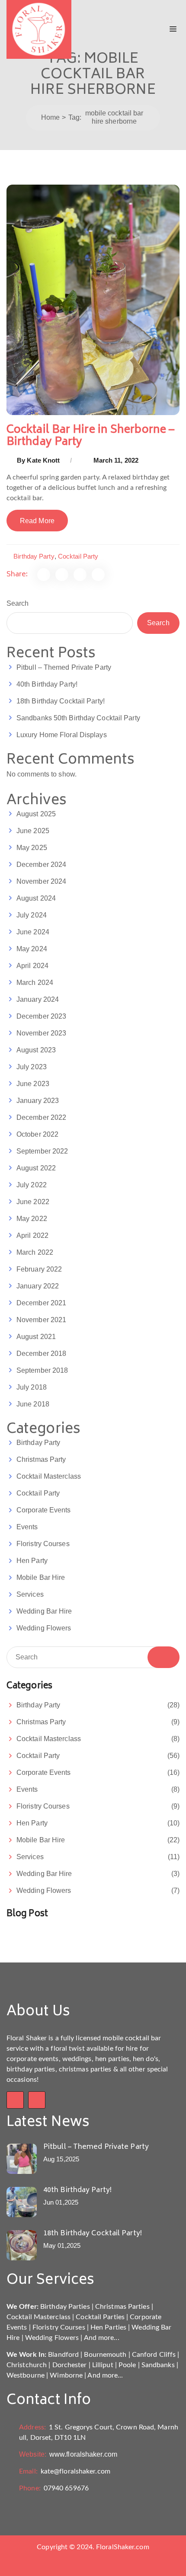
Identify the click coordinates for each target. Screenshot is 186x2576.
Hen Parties (108, 2327)
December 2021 (41, 1303)
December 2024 (41, 865)
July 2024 (32, 915)
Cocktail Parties (100, 2317)
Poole (127, 2365)
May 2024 (32, 949)
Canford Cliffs (154, 2355)
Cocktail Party (78, 556)
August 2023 (36, 1050)
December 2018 (41, 1354)
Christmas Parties (122, 2307)
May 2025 (32, 848)
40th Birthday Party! (47, 684)
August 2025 (36, 814)
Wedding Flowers (44, 1628)
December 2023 (41, 1016)
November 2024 (41, 881)
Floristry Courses (43, 1544)
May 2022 (32, 1219)
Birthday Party (34, 556)
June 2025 (33, 831)
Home (50, 117)
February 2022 (39, 1269)
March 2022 (35, 1252)
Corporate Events (44, 1510)
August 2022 (36, 1168)
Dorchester (70, 2365)
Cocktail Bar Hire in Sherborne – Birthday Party (90, 436)
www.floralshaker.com (68, 2454)
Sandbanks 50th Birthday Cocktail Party (78, 718)
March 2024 (35, 983)
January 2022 (38, 1286)
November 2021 (41, 1320)
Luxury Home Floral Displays (62, 735)
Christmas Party (41, 1459)
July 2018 (32, 1387)
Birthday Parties (65, 2307)
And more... (102, 2338)
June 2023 (33, 1084)
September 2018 (42, 1370)
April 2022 (32, 1235)
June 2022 (33, 1202)
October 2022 (37, 1134)
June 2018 (33, 1404)
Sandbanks (158, 2365)
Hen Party (32, 1561)
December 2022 (41, 1117)
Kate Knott (43, 460)
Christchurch (27, 2365)
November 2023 (41, 1033)
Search (18, 603)
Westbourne (26, 2375)
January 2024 (38, 999)
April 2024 (32, 966)
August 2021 (36, 1337)
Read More (37, 521)
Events (27, 1527)
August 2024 (36, 898)
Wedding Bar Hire (44, 1611)
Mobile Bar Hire (41, 1577)
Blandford (63, 2355)
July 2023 (32, 1067)
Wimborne (66, 2375)
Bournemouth (105, 2355)
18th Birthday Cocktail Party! (61, 701)
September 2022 (42, 1151)
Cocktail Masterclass (49, 1476)
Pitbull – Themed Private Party (64, 667)
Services (30, 1594)
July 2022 (32, 1185)
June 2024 (33, 932)
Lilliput (103, 2365)
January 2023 (38, 1101)
